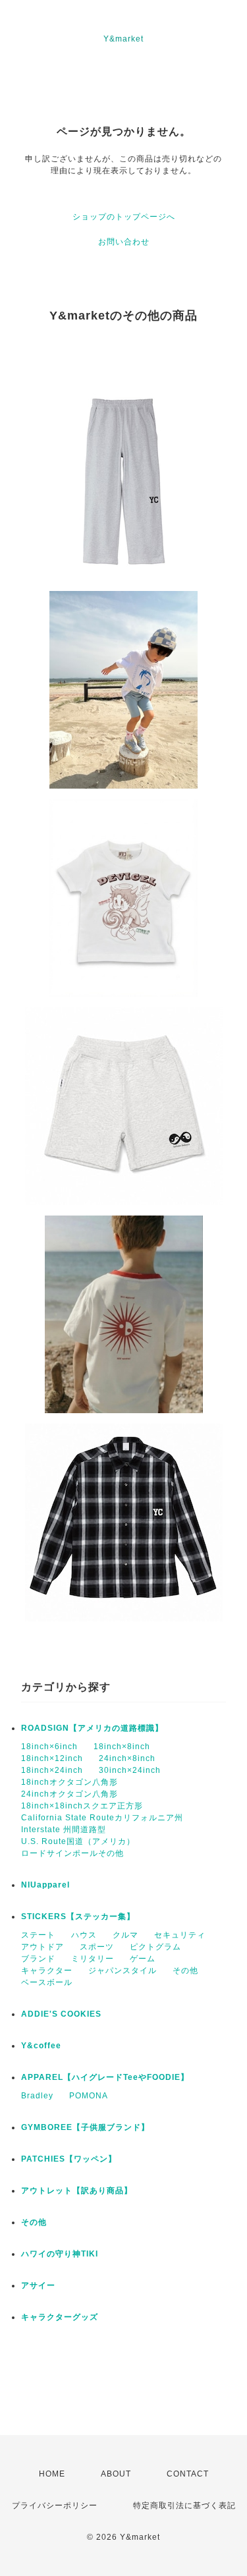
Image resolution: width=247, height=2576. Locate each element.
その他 (185, 1971)
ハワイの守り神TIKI (60, 2254)
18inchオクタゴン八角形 (69, 1782)
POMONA (89, 2096)
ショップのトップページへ (124, 217)
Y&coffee (41, 2046)
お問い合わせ (124, 242)
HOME (52, 2474)
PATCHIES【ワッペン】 (69, 2159)
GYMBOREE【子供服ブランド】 (85, 2127)
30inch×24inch (130, 1770)
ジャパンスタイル (123, 1971)
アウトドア (42, 1947)
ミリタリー (93, 1959)
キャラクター (47, 1971)
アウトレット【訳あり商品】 (77, 2191)
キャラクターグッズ (60, 2317)
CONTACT (188, 2474)
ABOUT (116, 2474)
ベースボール (47, 1982)
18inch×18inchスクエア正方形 (82, 1806)
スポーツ (97, 1947)
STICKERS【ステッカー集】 (78, 1917)
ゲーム (143, 1959)
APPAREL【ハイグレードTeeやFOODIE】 (105, 2077)
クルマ (125, 1935)
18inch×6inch (49, 1747)
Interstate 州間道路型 (64, 1830)
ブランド (38, 1959)
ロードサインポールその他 (72, 1853)
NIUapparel (45, 1885)
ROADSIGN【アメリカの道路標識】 (92, 1728)
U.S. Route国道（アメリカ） (78, 1841)
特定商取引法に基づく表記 (184, 2506)
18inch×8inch (122, 1747)
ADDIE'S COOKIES (61, 2014)
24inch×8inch (127, 1758)
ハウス (84, 1935)
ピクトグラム (155, 1947)
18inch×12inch (52, 1758)
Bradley (37, 2096)
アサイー (38, 2285)
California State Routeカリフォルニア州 (102, 1818)
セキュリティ (180, 1935)
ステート (38, 1935)
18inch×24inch (52, 1770)
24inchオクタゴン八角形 (69, 1794)
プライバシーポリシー (55, 2506)
